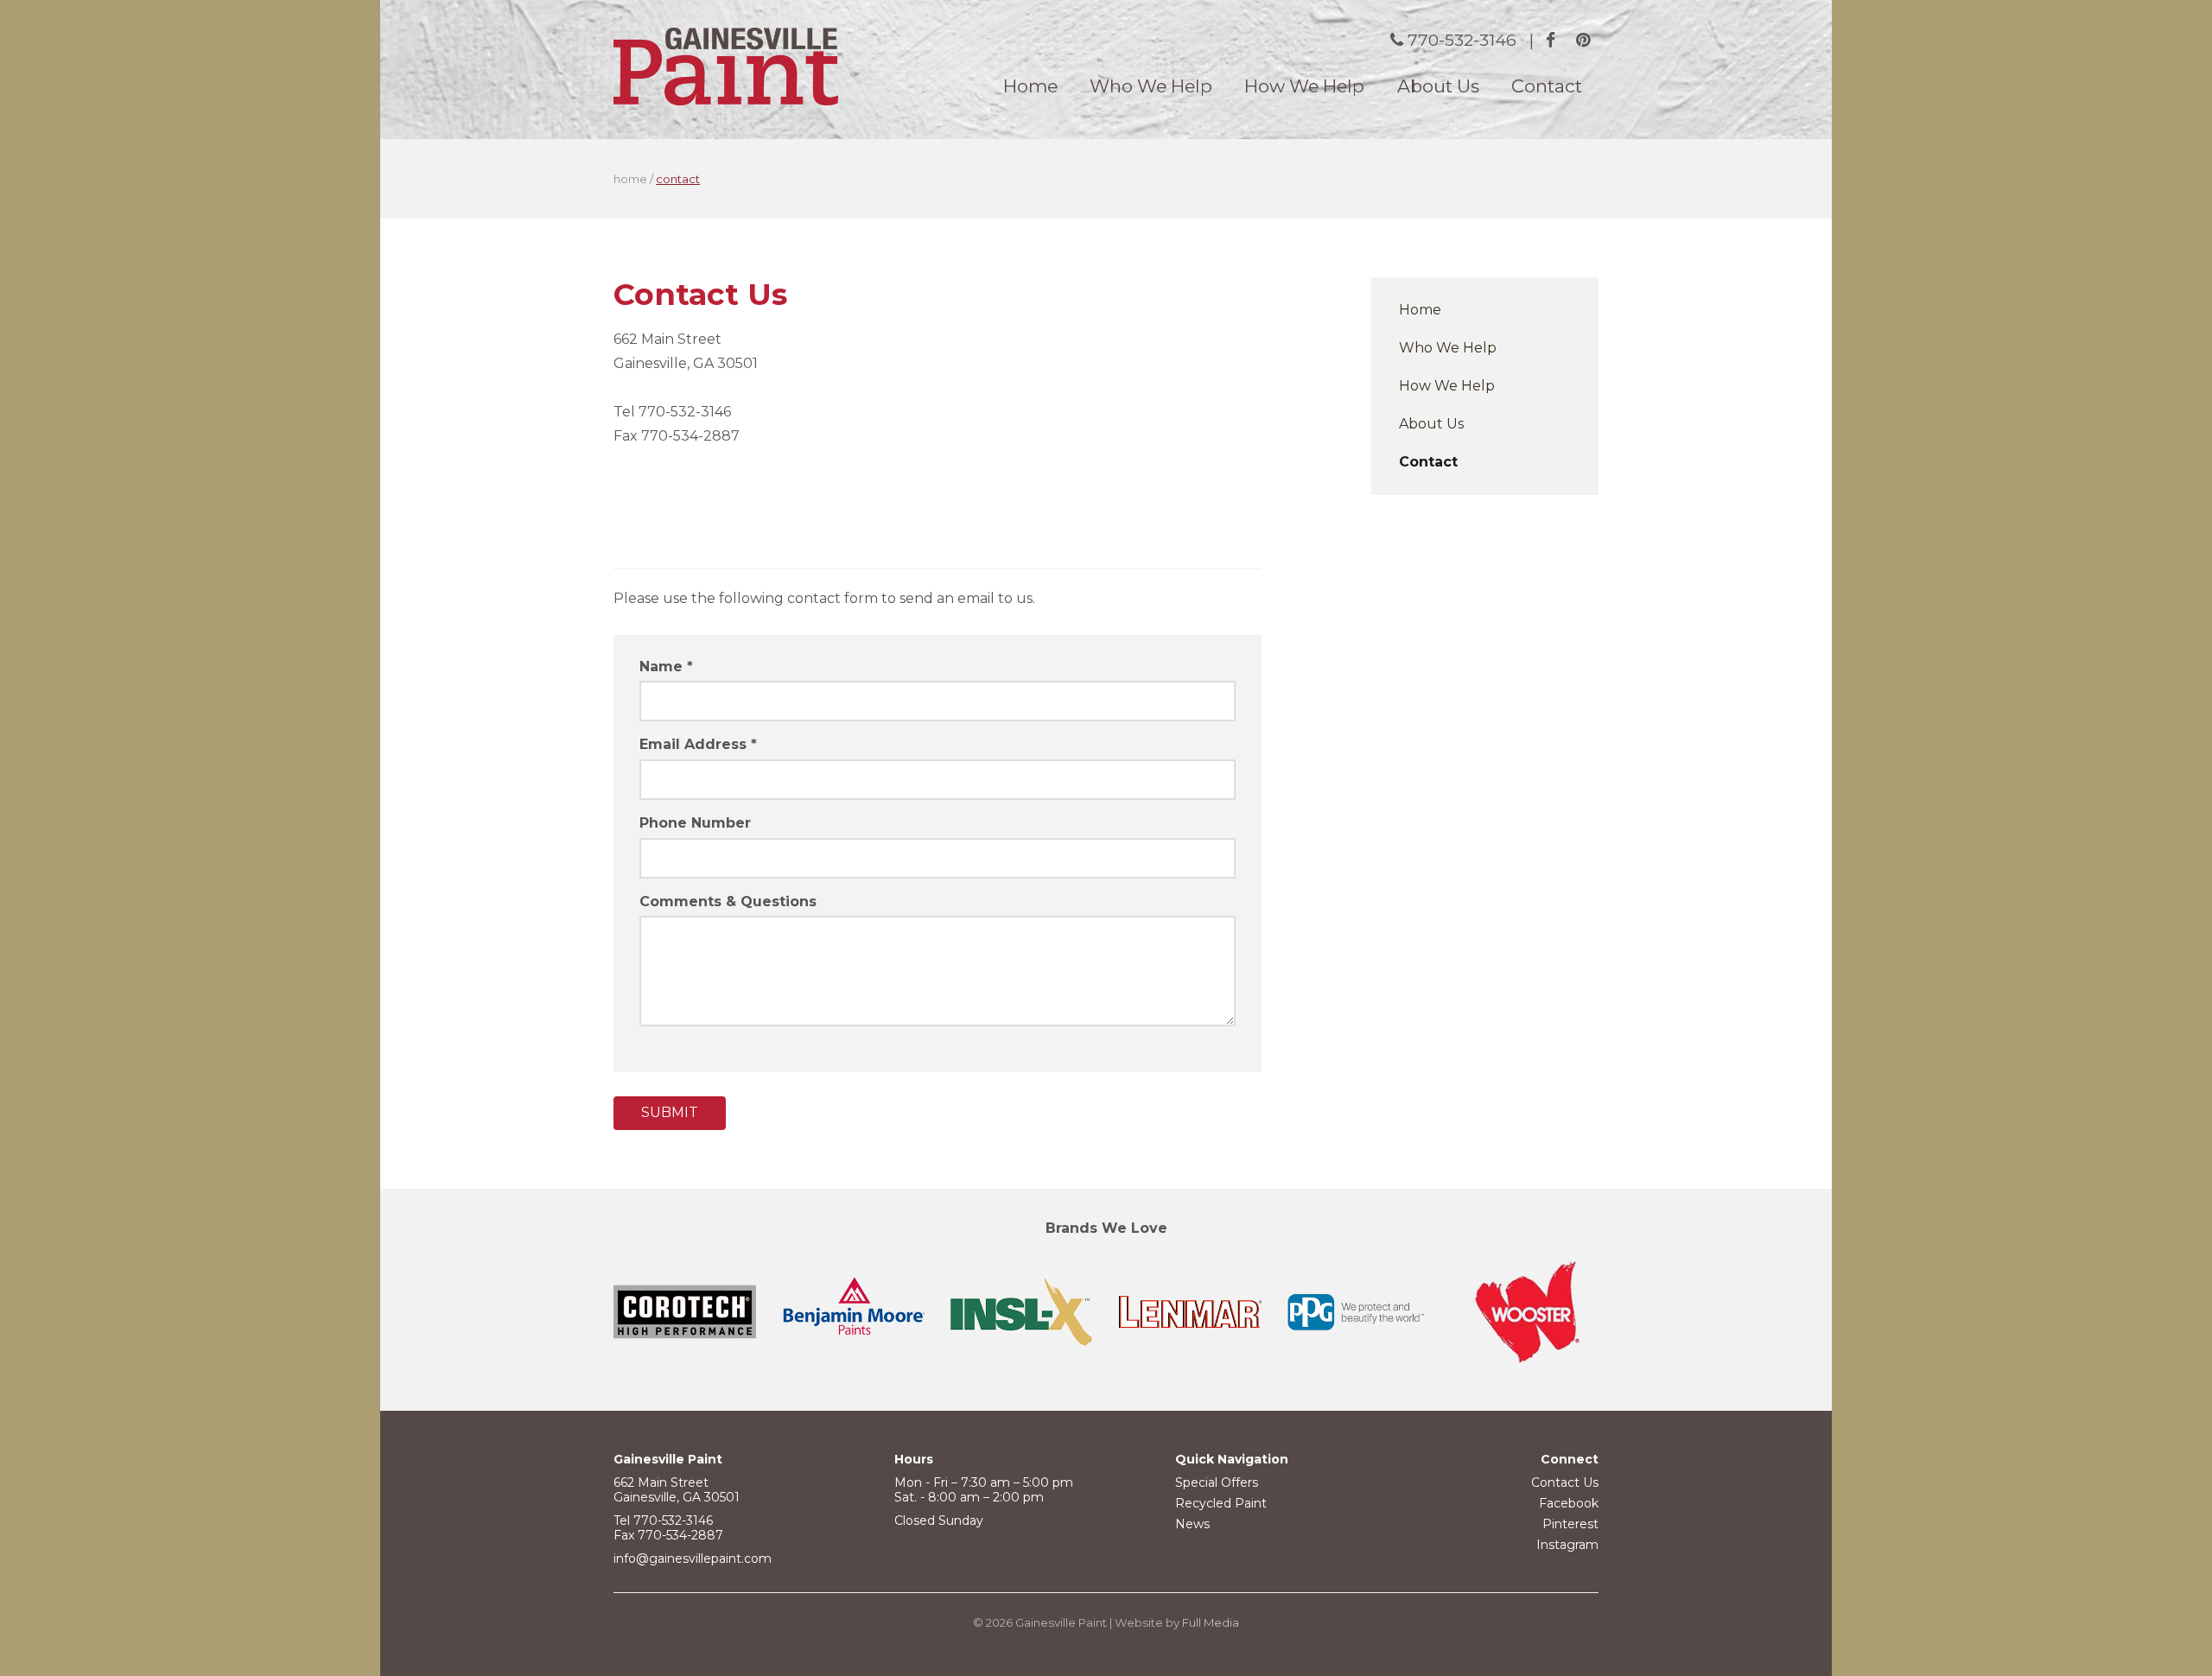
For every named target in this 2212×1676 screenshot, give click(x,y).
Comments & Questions (728, 901)
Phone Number (695, 823)
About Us (1438, 86)
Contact (1547, 86)
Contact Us (1565, 1482)
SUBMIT (670, 1112)
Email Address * (698, 744)
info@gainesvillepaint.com (693, 1559)
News (1192, 1524)
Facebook (1569, 1503)
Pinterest (1570, 1524)
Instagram (1567, 1545)
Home (1030, 86)
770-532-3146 (1462, 40)
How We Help (1304, 86)
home (630, 179)
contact (678, 179)
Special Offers (1217, 1482)
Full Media (1211, 1622)
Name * (666, 667)
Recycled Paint (1221, 1503)
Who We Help (1151, 86)
